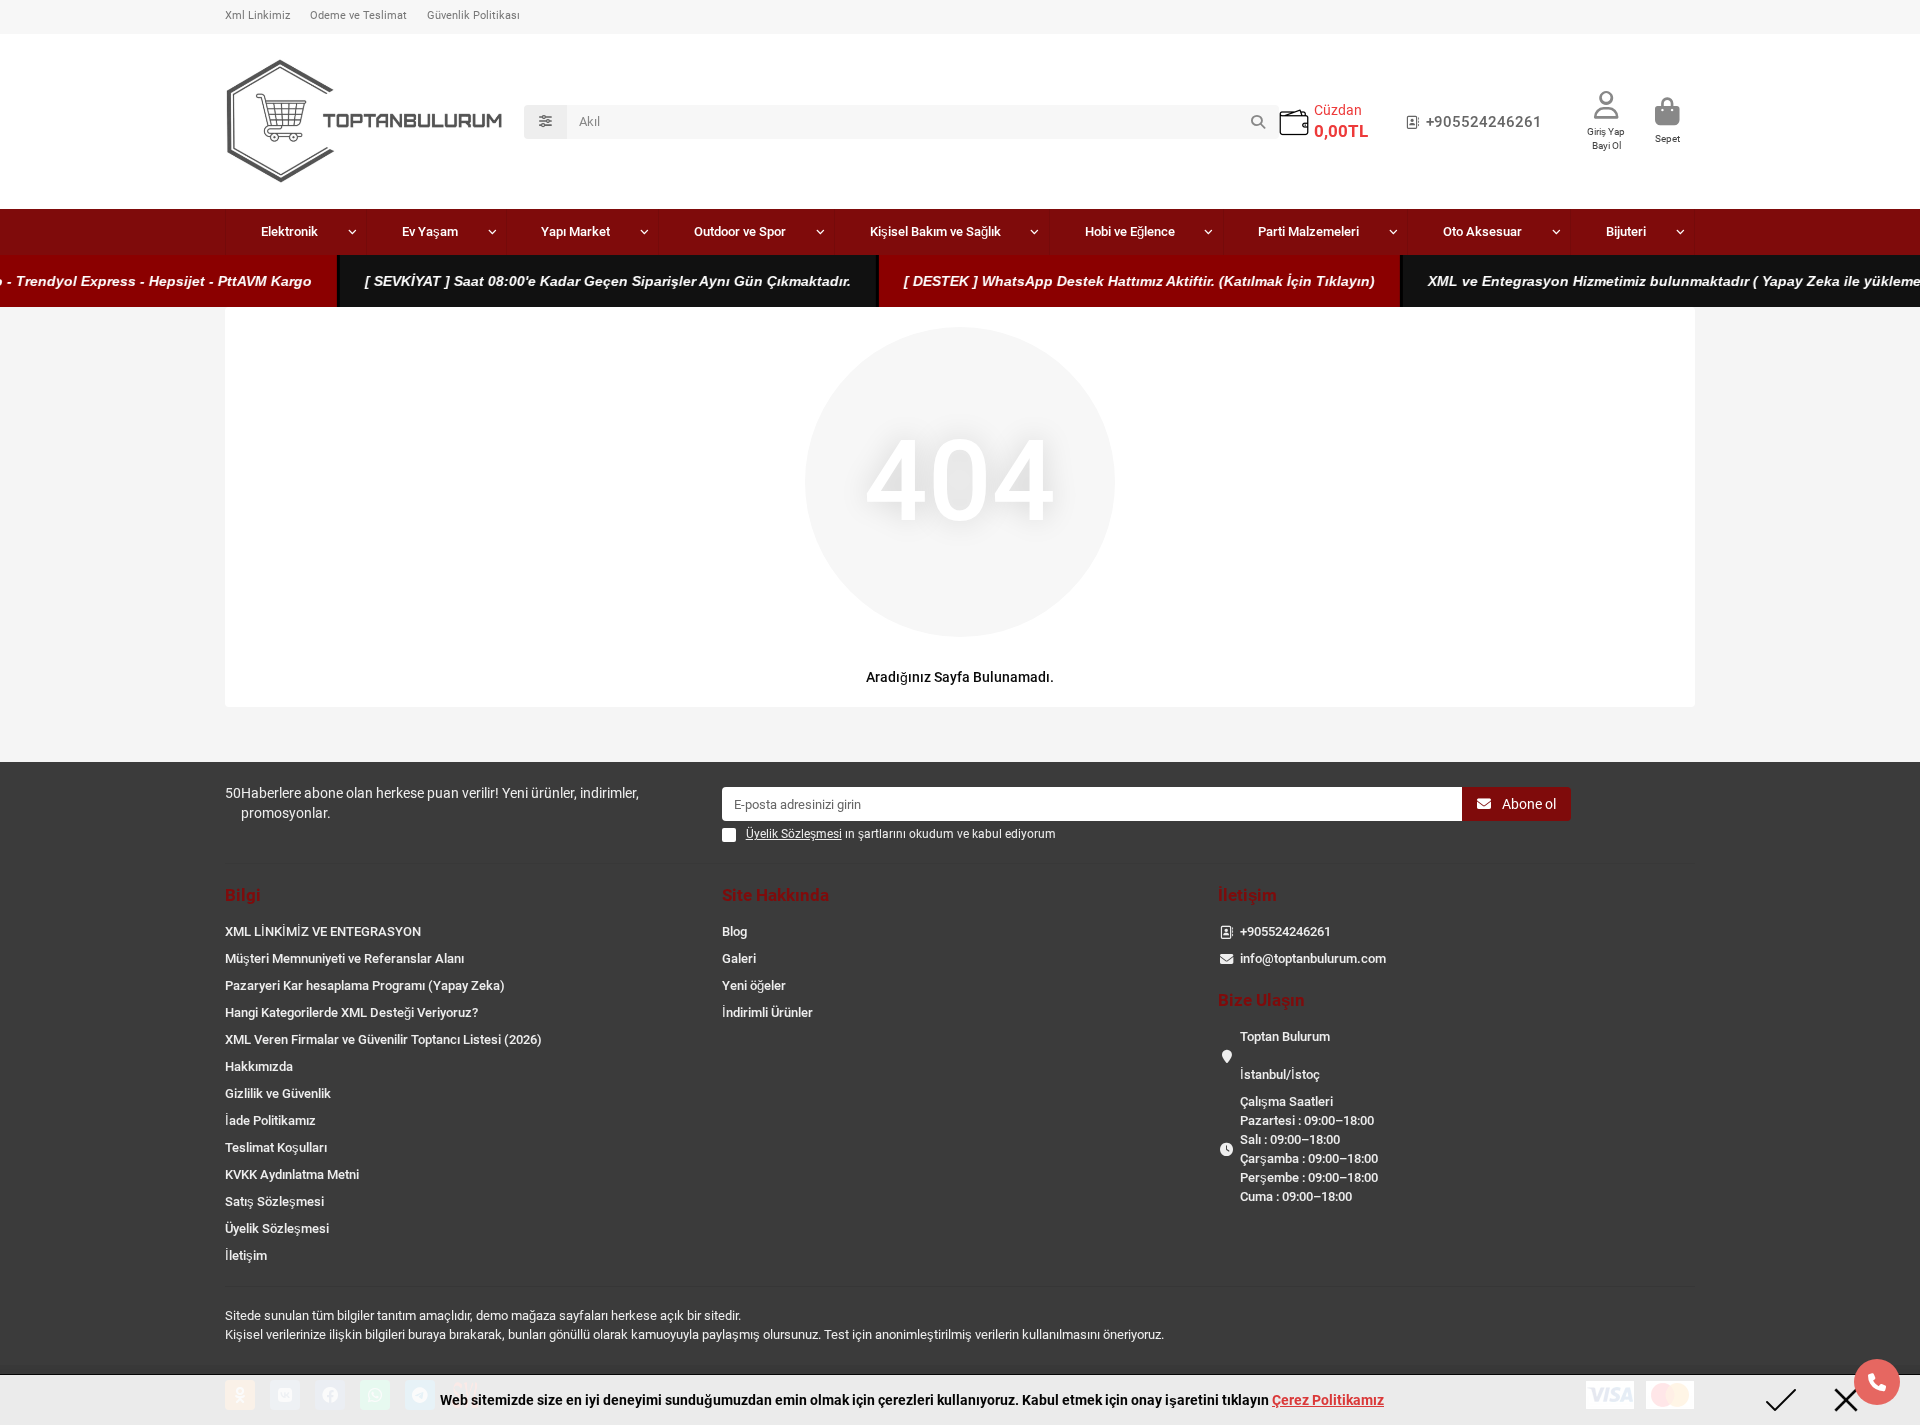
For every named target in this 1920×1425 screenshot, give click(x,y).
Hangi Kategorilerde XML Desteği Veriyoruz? (351, 1012)
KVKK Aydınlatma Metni (292, 1174)
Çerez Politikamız (1328, 1400)
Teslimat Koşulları (276, 1147)
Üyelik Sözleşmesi (277, 1228)
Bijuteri (1626, 231)
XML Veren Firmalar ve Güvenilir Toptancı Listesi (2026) (383, 1039)
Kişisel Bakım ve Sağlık (935, 231)
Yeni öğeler (754, 985)
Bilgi (243, 895)
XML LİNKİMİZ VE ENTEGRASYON (323, 931)
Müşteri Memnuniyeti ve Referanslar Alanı (344, 958)
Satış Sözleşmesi (274, 1201)
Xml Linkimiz (257, 15)
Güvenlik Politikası (473, 15)
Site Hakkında (775, 895)
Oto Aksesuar (1482, 231)
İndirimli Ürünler (767, 1012)
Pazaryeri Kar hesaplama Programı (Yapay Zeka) (365, 985)
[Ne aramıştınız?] (1258, 122)
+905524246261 (1484, 122)
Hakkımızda (259, 1066)
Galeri (739, 958)
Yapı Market (575, 231)
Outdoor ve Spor (740, 231)
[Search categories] (545, 122)
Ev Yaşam (430, 231)
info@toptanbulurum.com (1313, 958)
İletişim (246, 1255)
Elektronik (289, 231)
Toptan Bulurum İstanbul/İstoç (1285, 1055)
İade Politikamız (270, 1120)
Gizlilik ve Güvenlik (278, 1093)
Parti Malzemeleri (1308, 231)
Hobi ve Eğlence (1130, 231)
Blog (734, 931)
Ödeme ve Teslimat (358, 15)
